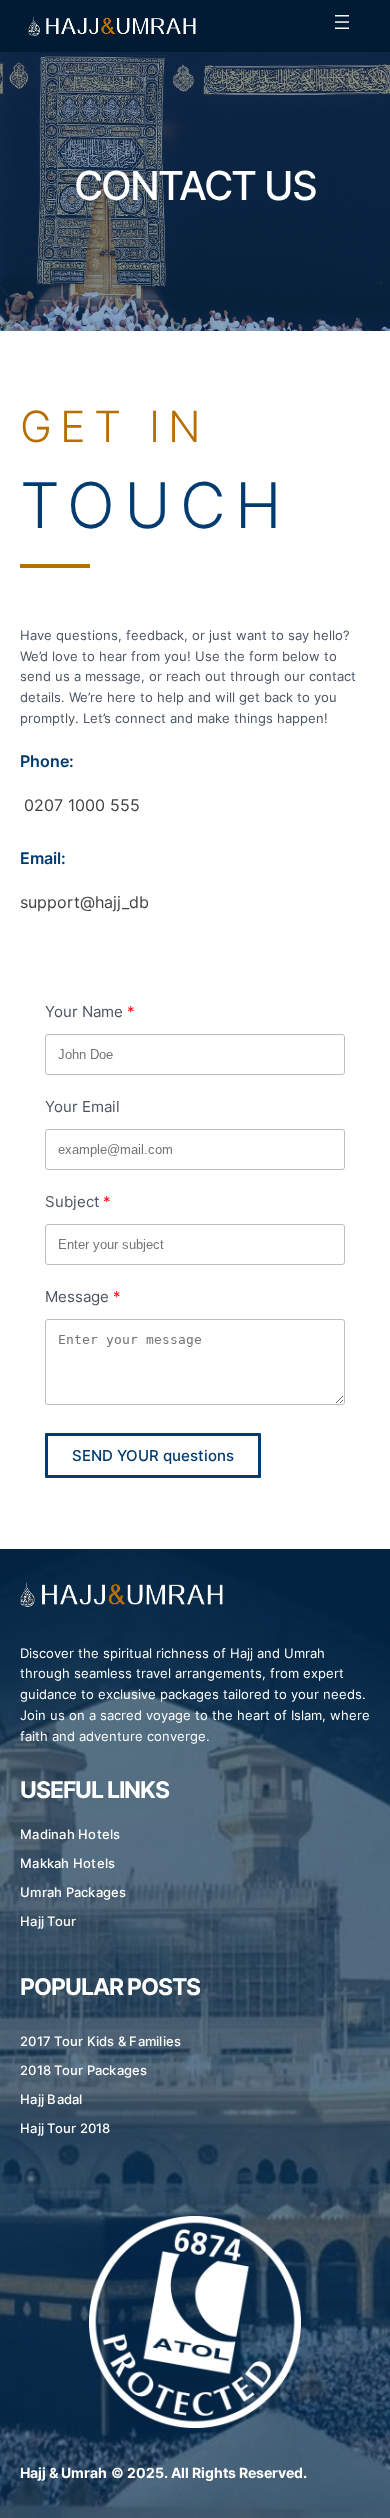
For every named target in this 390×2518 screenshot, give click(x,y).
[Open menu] (342, 22)
